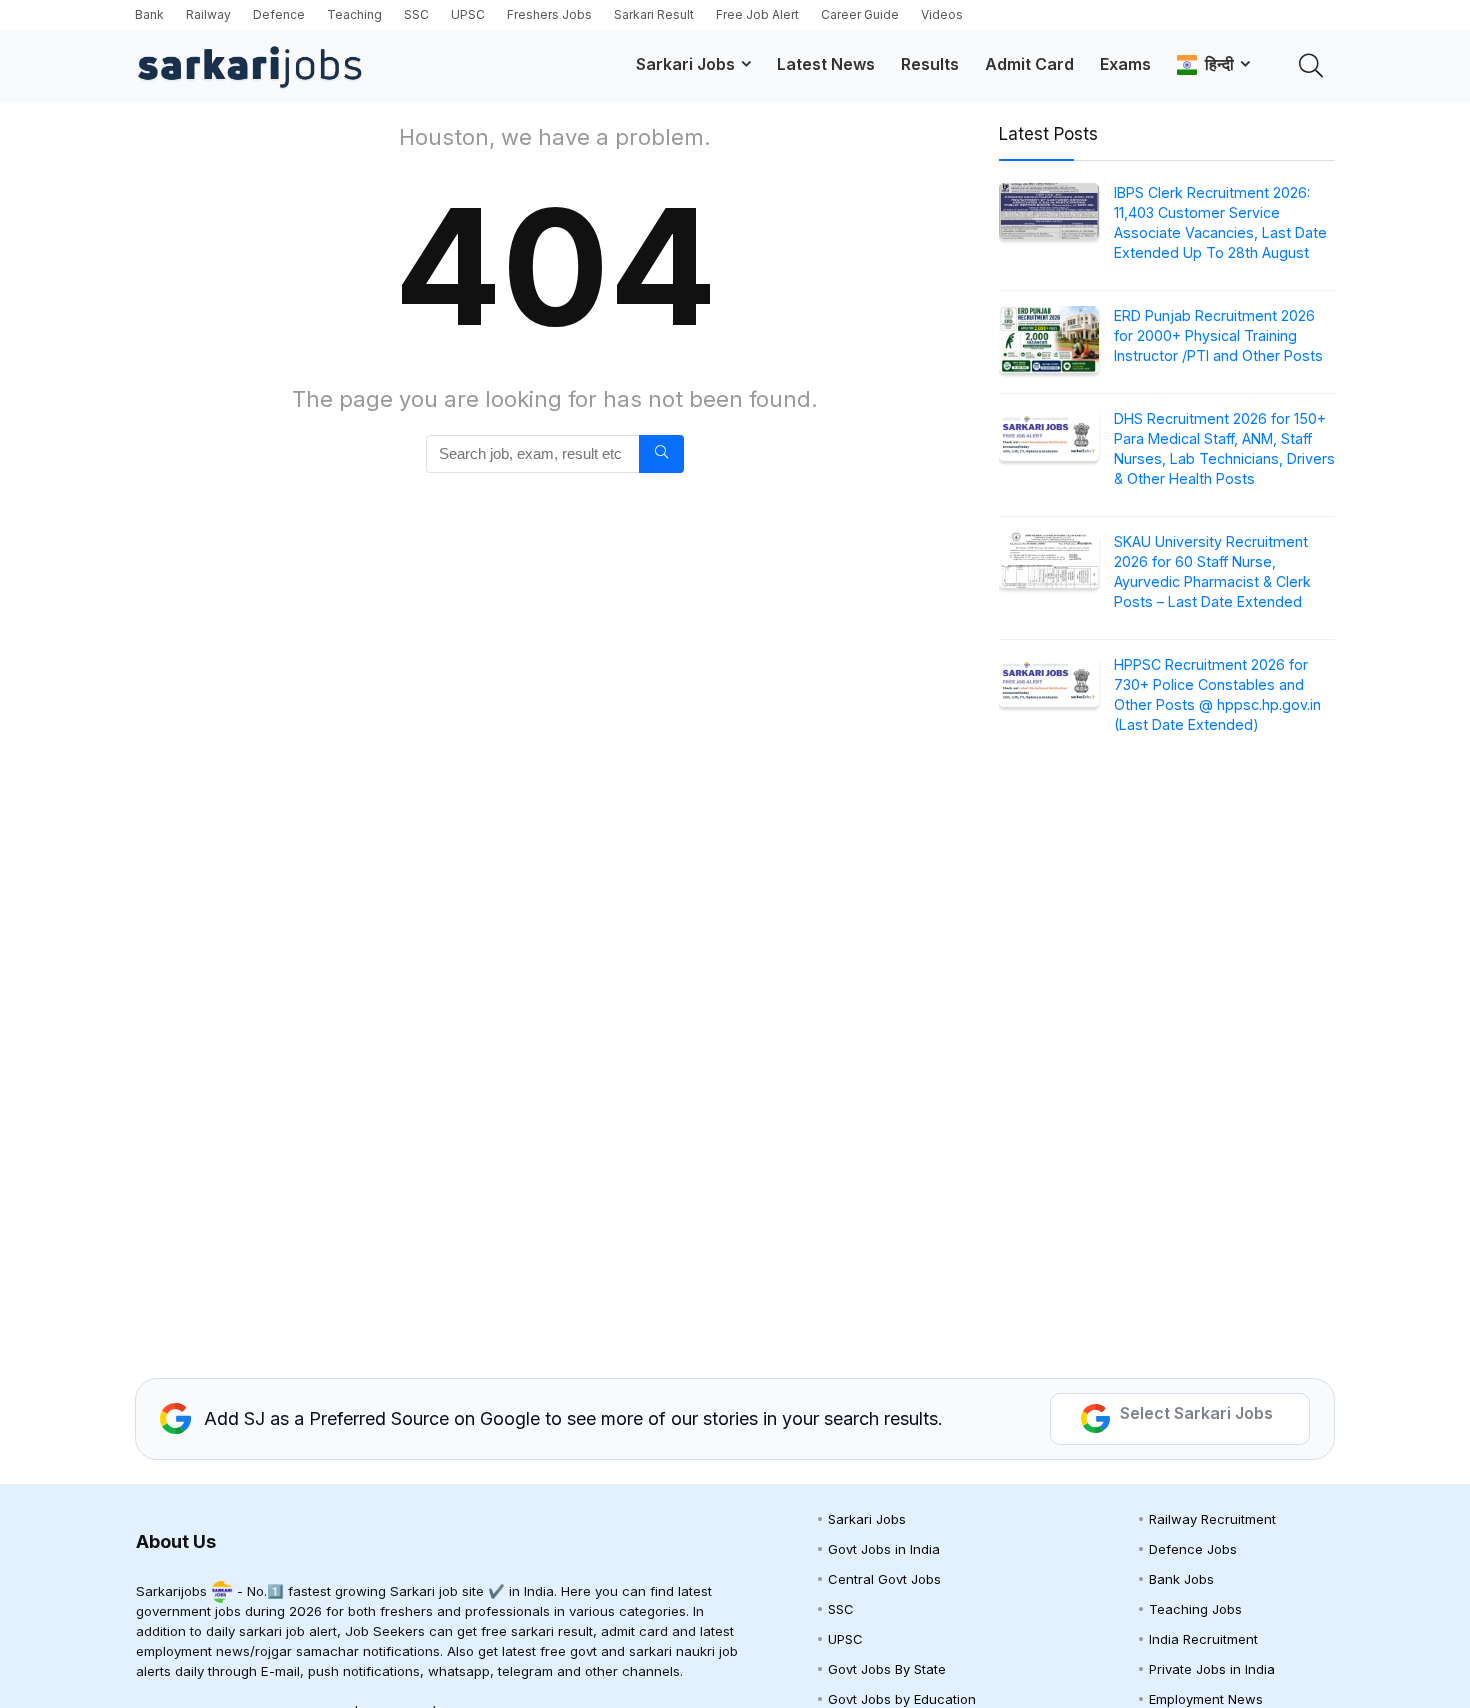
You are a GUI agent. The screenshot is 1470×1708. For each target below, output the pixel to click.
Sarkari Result (654, 14)
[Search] (661, 454)
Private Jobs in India (1212, 1669)
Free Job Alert (757, 14)
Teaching (354, 14)
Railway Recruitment (1212, 1519)
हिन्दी (1215, 64)
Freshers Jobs (549, 14)
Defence (279, 14)
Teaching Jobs (1195, 1609)
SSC (416, 14)
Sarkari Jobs (685, 64)
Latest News (826, 64)
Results (930, 64)
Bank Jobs (1181, 1579)
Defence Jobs (1193, 1549)
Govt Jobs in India (884, 1549)
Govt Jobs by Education (902, 1699)
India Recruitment (1203, 1639)
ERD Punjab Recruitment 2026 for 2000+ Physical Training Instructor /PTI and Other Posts (1218, 335)
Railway (208, 14)
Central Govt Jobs (884, 1579)
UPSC (468, 14)
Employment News (1206, 1699)
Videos (942, 14)
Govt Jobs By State (887, 1669)
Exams (1125, 64)
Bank (149, 14)
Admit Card (1029, 64)
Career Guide (860, 14)
